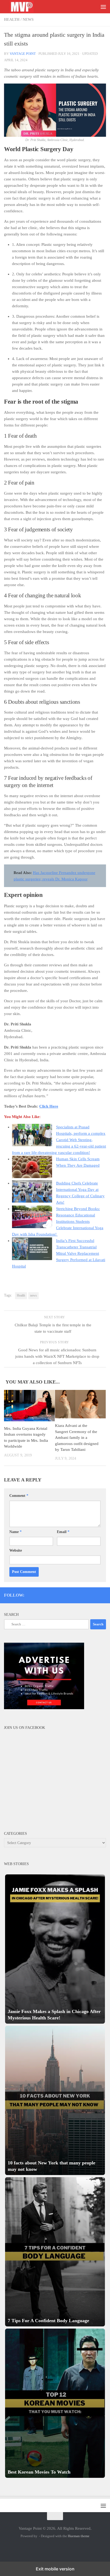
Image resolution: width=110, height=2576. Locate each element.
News (28, 20)
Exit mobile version (55, 2569)
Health (12, 20)
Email (63, 1532)
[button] (55, 1949)
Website (16, 1550)
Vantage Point (23, 54)
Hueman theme (79, 2536)
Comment (19, 1496)
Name (15, 1532)
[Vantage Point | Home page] (27, 7)
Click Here (49, 1106)
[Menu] (103, 7)
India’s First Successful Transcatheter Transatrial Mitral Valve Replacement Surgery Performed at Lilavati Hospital (59, 1253)
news (34, 1295)
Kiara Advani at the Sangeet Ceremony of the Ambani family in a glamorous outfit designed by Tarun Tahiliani (77, 1438)
